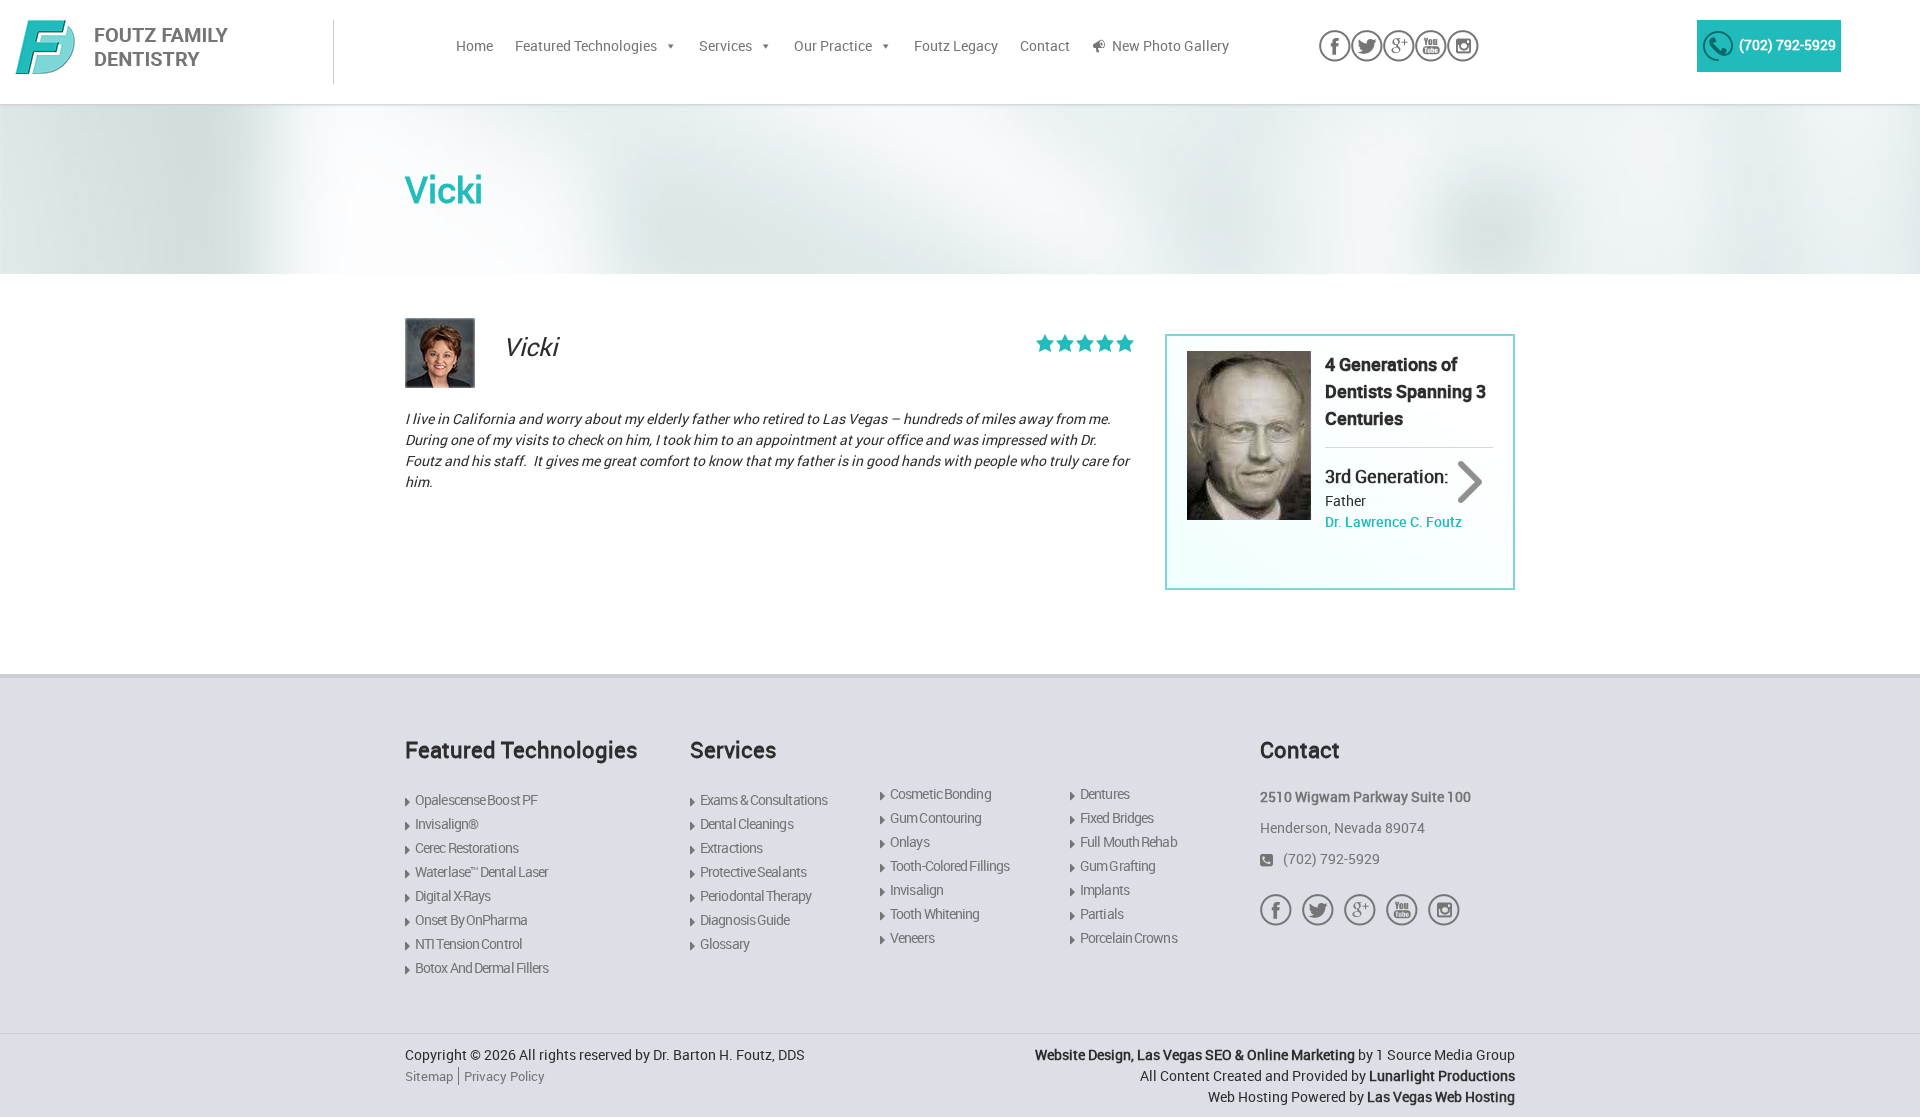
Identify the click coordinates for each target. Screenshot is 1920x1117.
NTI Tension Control (468, 943)
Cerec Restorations (466, 847)
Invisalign (916, 889)
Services (725, 45)
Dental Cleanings (746, 823)
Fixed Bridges (1116, 817)
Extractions (731, 847)
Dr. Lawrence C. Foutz (1393, 521)
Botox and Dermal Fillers (481, 967)
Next (1470, 483)
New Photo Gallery (1170, 45)
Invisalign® (446, 823)
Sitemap (429, 1076)
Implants (1104, 889)
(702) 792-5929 (1787, 44)
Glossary (724, 943)
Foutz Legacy (956, 45)
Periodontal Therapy (755, 895)
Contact (1045, 45)
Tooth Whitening (935, 913)
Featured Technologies (586, 45)
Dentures (1104, 793)
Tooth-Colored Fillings (949, 865)
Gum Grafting (1117, 865)
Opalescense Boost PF (476, 799)
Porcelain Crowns (1128, 937)
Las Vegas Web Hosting (1441, 1096)
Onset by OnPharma (471, 919)
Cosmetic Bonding (940, 793)
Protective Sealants (753, 871)
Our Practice (833, 45)
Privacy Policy (504, 1076)
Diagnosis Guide (745, 919)
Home (474, 45)
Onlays (909, 841)
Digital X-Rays (452, 895)
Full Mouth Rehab (1128, 841)
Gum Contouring (935, 817)
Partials (1101, 913)
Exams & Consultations (763, 799)
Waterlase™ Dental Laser (481, 871)
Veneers (912, 937)
